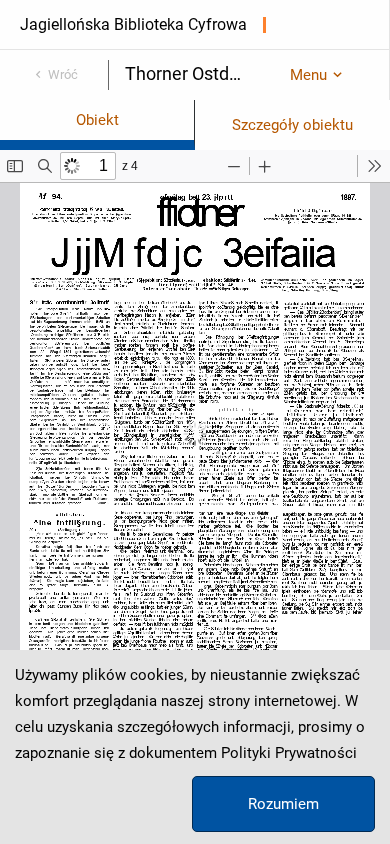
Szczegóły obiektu (292, 125)
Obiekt (97, 120)
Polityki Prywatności (289, 753)
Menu (308, 75)
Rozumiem (283, 804)
